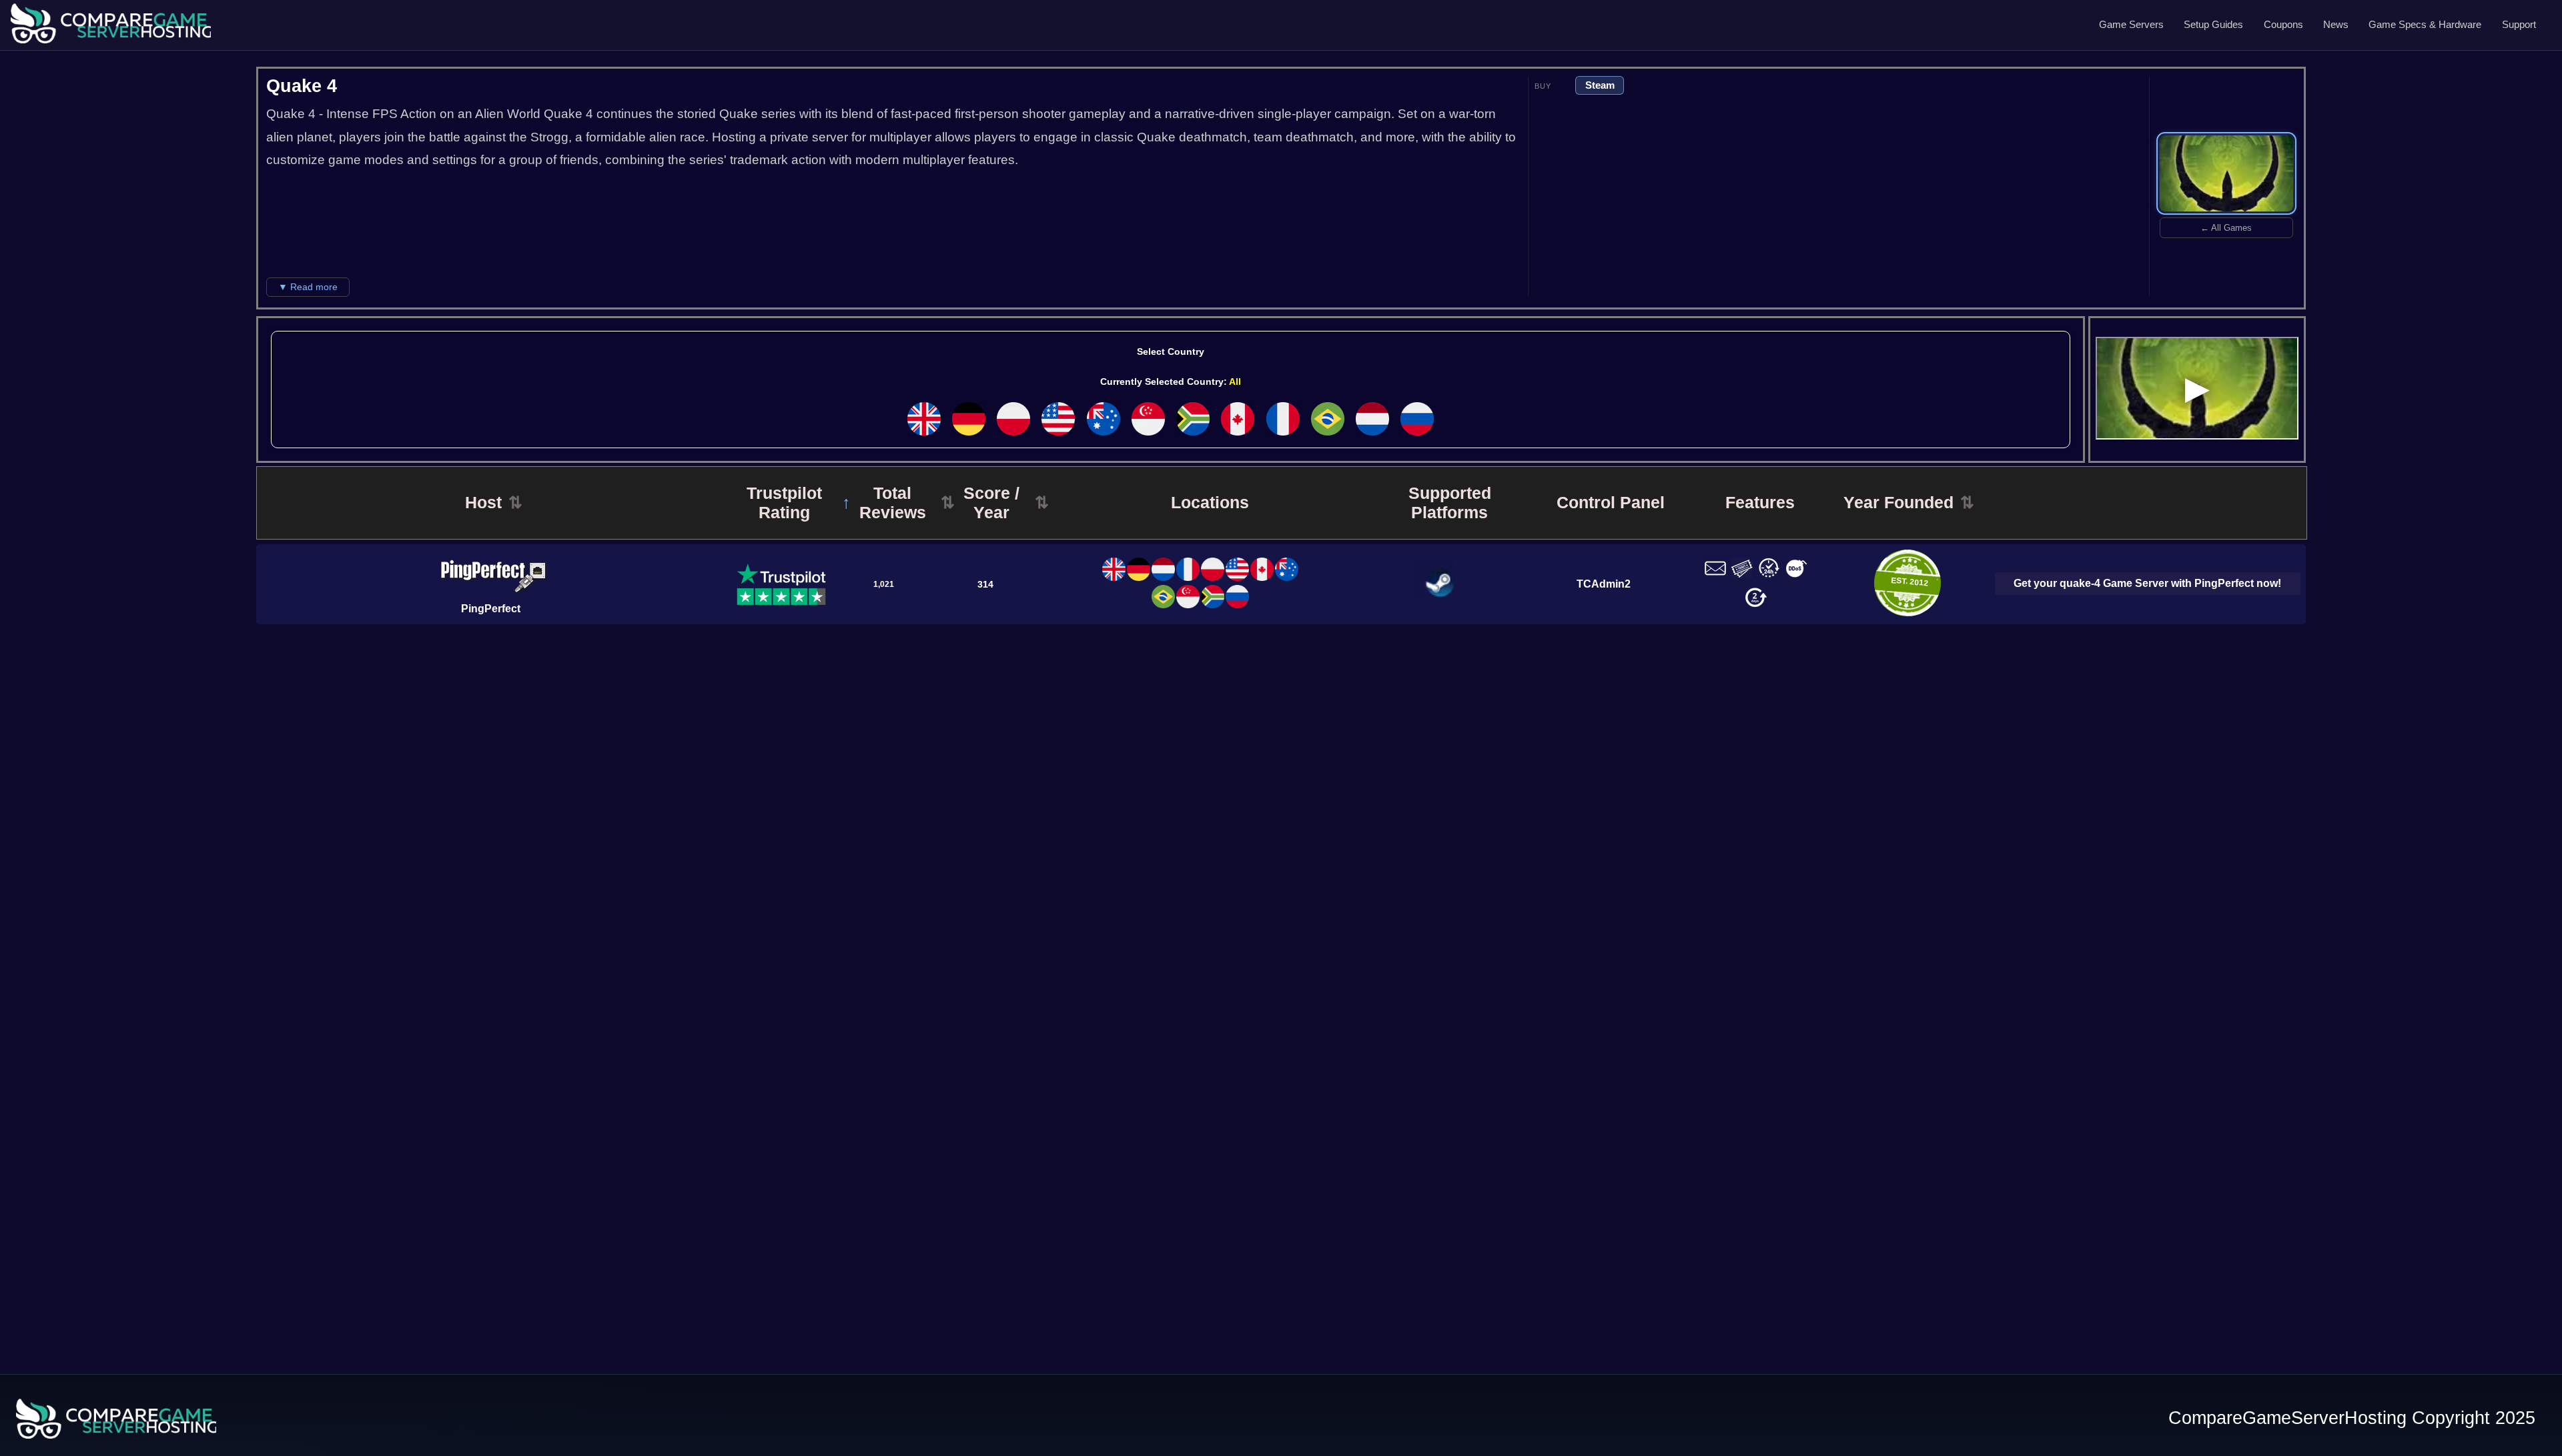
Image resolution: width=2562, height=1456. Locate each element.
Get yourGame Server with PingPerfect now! (2147, 583)
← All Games (2226, 228)
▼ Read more (308, 287)
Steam (1600, 85)
